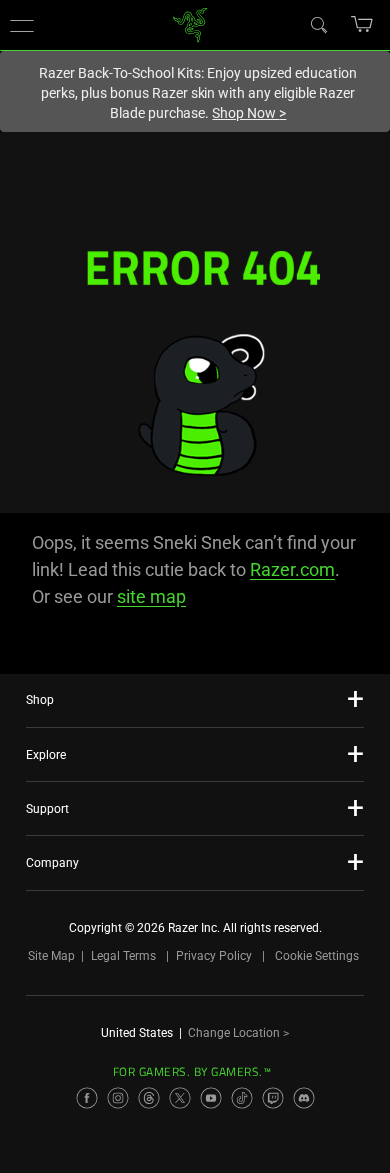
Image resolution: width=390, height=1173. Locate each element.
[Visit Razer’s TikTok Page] (242, 1098)
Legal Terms (123, 956)
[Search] (318, 24)
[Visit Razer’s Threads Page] (149, 1098)
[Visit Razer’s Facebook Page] (87, 1098)
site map (151, 596)
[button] (22, 25)
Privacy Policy (214, 956)
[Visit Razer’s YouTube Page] (211, 1098)
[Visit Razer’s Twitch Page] (273, 1098)
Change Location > (238, 1033)
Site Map (51, 956)
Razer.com (292, 569)
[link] (190, 23)
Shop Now (249, 113)
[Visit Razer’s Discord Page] (304, 1098)
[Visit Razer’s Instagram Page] (118, 1098)
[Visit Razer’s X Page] (180, 1098)
